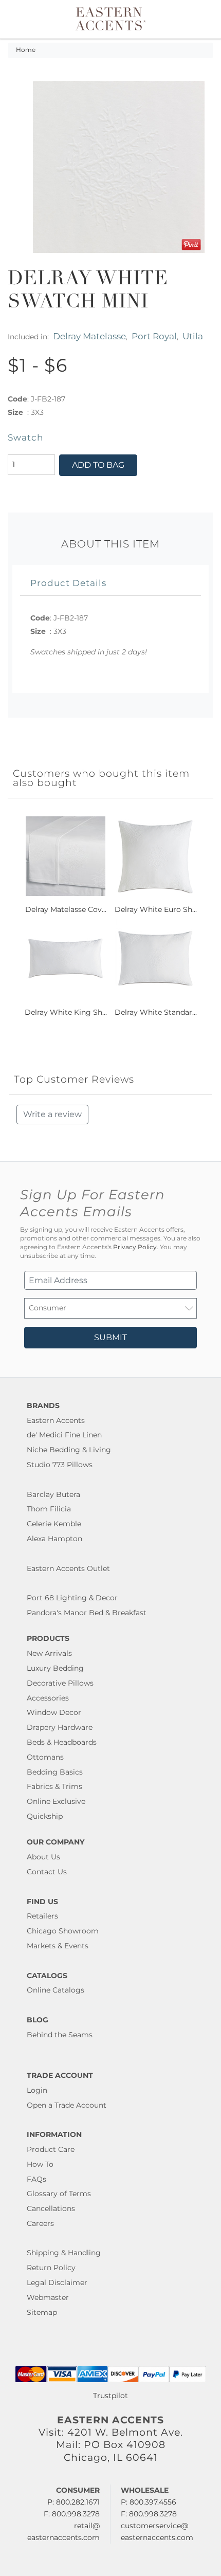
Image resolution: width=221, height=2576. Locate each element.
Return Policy (51, 2268)
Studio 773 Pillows (60, 1465)
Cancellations (51, 2208)
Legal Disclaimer (57, 2282)
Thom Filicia (49, 1509)
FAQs (36, 2179)
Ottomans (45, 1757)
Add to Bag (98, 465)
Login (37, 2090)
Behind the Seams (60, 2035)
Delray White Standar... (156, 1012)
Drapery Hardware (60, 1727)
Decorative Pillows (60, 1683)
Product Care (51, 2149)
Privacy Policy (135, 1247)
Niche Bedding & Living (69, 1450)
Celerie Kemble (54, 1524)
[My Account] (192, 19)
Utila (193, 336)
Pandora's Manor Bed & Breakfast (87, 1613)
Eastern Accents (56, 1420)
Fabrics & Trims (54, 1786)
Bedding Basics (55, 1772)
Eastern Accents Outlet (68, 1568)
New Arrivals (49, 1653)
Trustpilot (110, 2396)
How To (40, 2164)
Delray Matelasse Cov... (66, 909)
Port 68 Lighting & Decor (72, 1598)
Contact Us (47, 1872)
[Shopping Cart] (204, 19)
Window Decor (54, 1712)
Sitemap (42, 2312)
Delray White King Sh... (66, 1012)
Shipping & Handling (64, 2253)
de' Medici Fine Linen (64, 1435)
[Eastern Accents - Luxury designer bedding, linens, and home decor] (111, 18)
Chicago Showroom (63, 1931)
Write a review (52, 1114)
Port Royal (154, 336)
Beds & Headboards (62, 1742)
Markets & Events (58, 1946)
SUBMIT (110, 1337)
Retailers (42, 1916)
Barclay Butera (53, 1494)
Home (26, 50)
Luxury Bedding (55, 1668)
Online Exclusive (56, 1801)
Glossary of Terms (59, 2194)
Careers (40, 2223)
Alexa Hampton (54, 1539)
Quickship (45, 1816)
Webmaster (48, 2297)
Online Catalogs (56, 1990)
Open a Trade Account (67, 2105)
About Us (43, 1857)
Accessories (48, 1698)
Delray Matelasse (89, 336)
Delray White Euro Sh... (156, 909)
